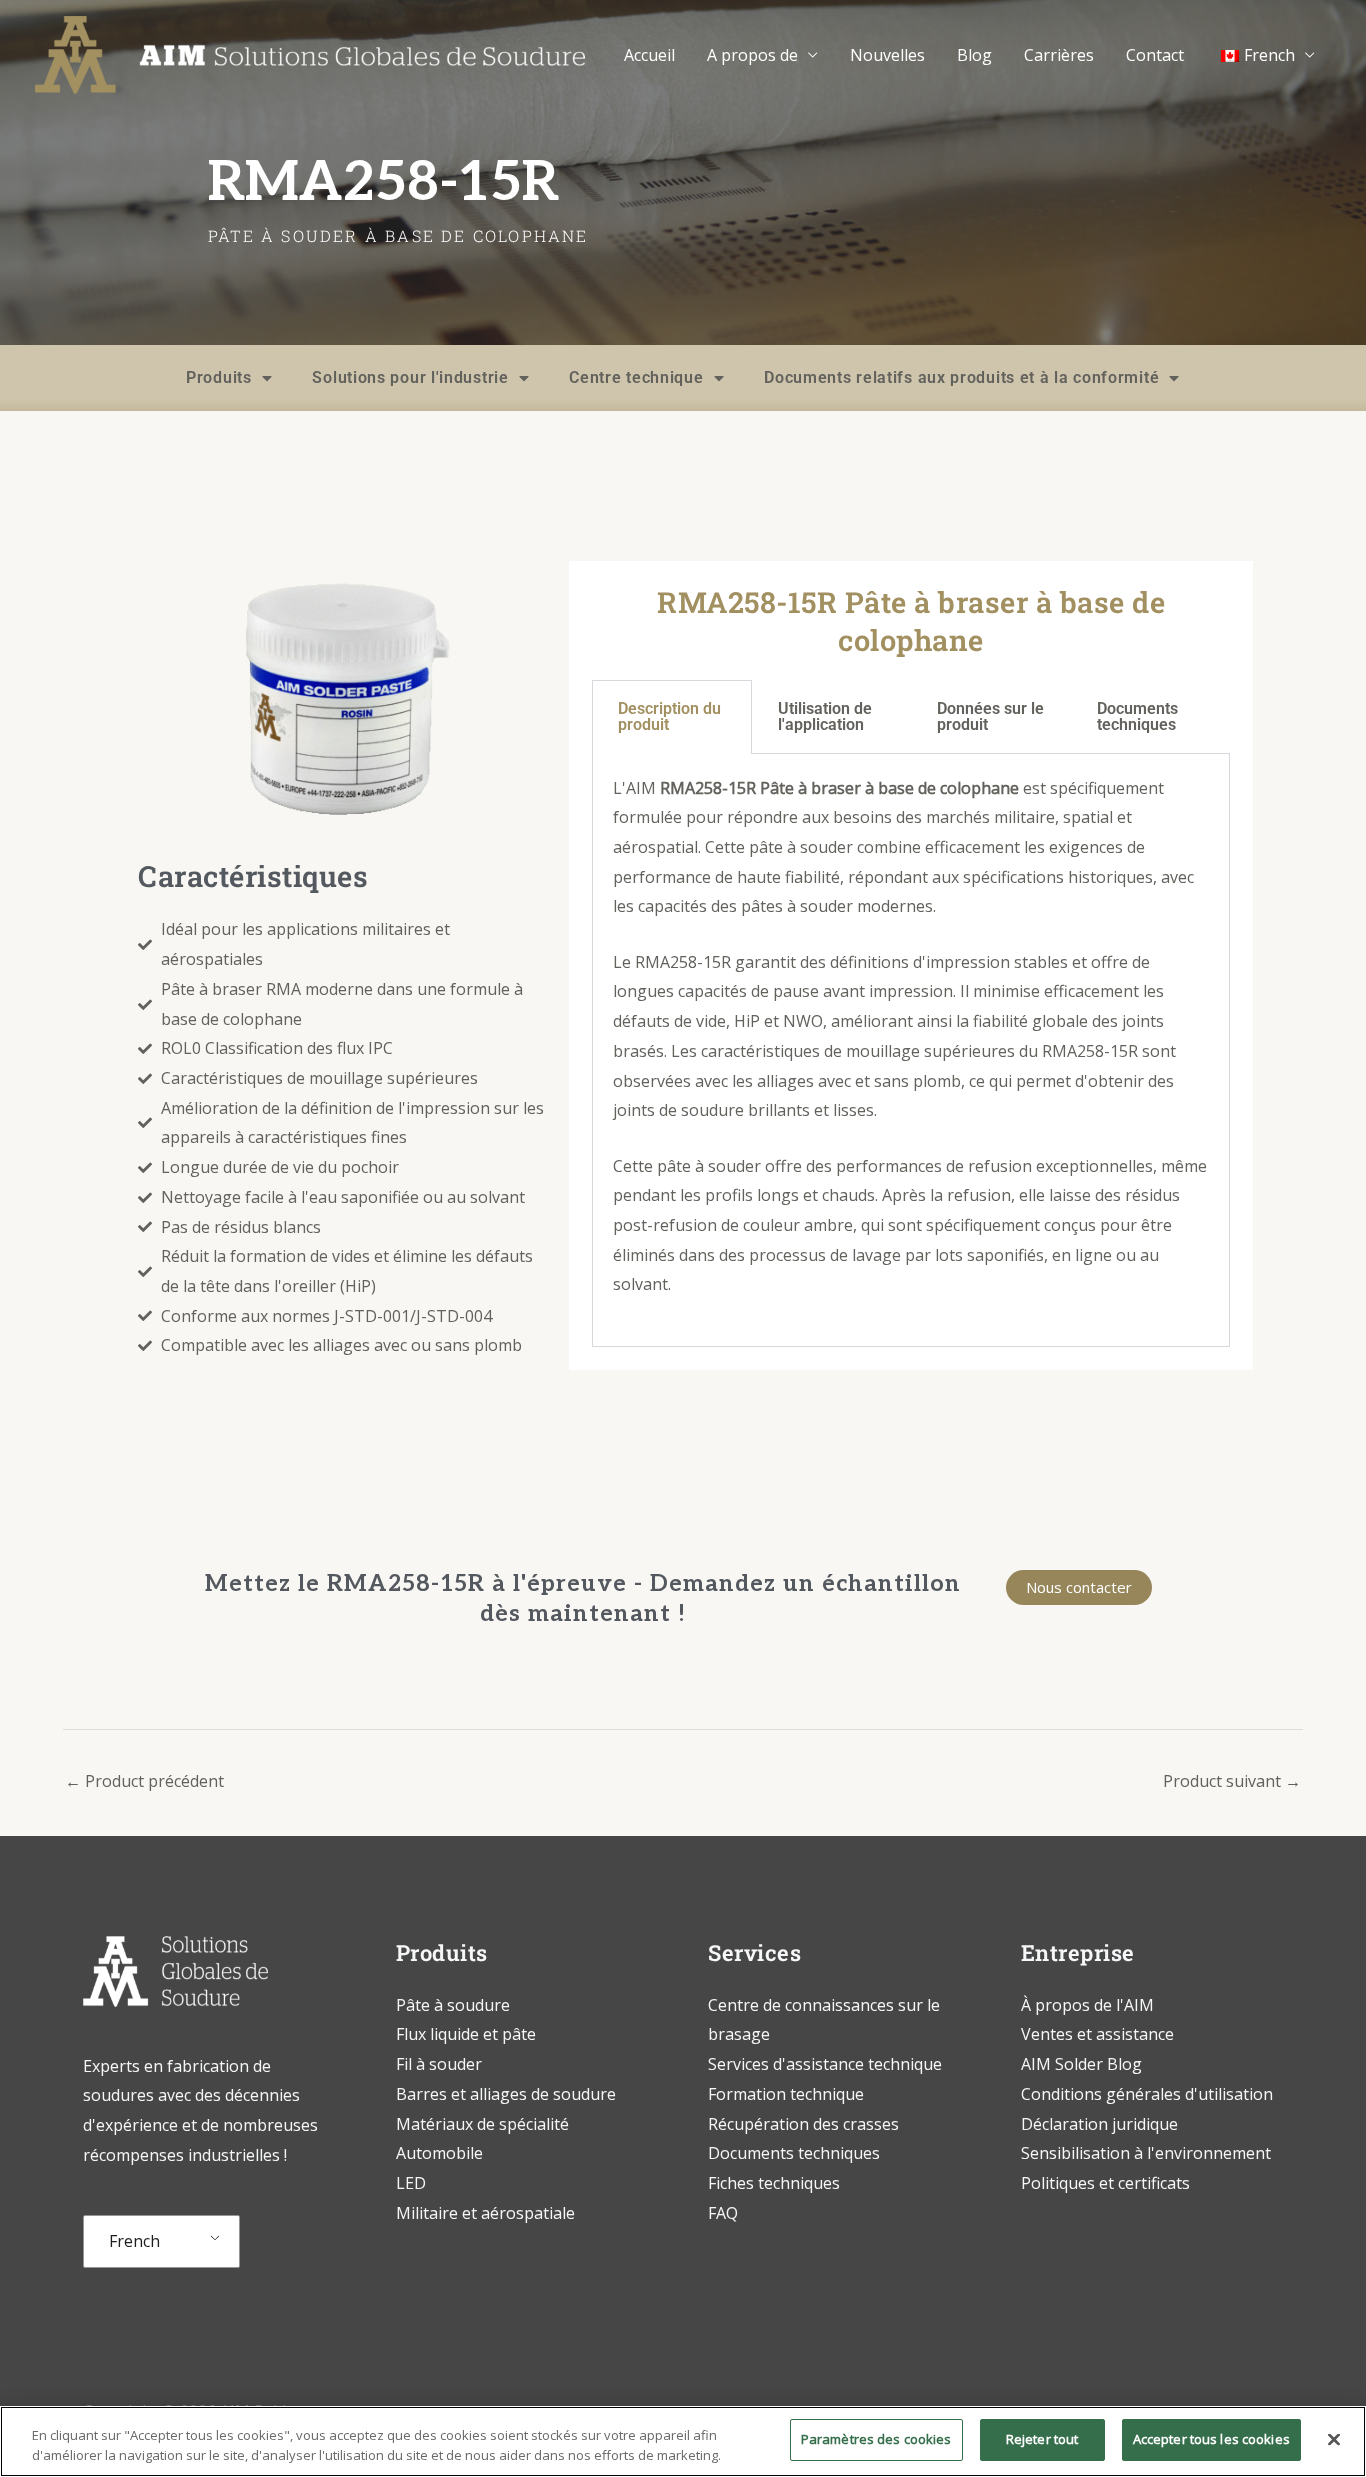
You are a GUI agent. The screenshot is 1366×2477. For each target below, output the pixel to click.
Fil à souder (439, 2064)
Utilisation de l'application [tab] (825, 716)
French (134, 2241)
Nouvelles (887, 55)
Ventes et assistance (1097, 2034)
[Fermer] (1334, 2439)
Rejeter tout (1042, 2439)
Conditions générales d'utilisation (1147, 2094)
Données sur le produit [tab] (990, 716)
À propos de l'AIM (1087, 2005)
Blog (974, 55)
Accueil (649, 55)
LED (411, 2183)
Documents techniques (794, 2153)
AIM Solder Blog (1081, 2064)
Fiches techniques (774, 2183)
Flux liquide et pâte (466, 2034)
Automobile (439, 2153)
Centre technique (636, 377)
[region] (683, 2441)
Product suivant (1232, 1781)
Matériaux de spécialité (482, 2124)
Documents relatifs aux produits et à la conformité (961, 377)
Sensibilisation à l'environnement (1146, 2153)
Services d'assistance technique (825, 2064)
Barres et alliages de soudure (506, 2094)
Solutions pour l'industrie (410, 377)
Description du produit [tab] (669, 716)
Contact (1155, 55)
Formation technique (788, 2094)
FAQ (723, 2213)
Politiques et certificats (1105, 2183)
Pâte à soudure (453, 2005)
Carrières (1059, 55)
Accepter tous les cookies (1211, 2439)
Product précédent (144, 1781)
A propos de (752, 55)
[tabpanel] (911, 1050)
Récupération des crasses (803, 2124)
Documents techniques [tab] (1137, 716)
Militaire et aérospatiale (485, 2213)
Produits (219, 377)
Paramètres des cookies (876, 2439)
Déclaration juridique (1099, 2124)
